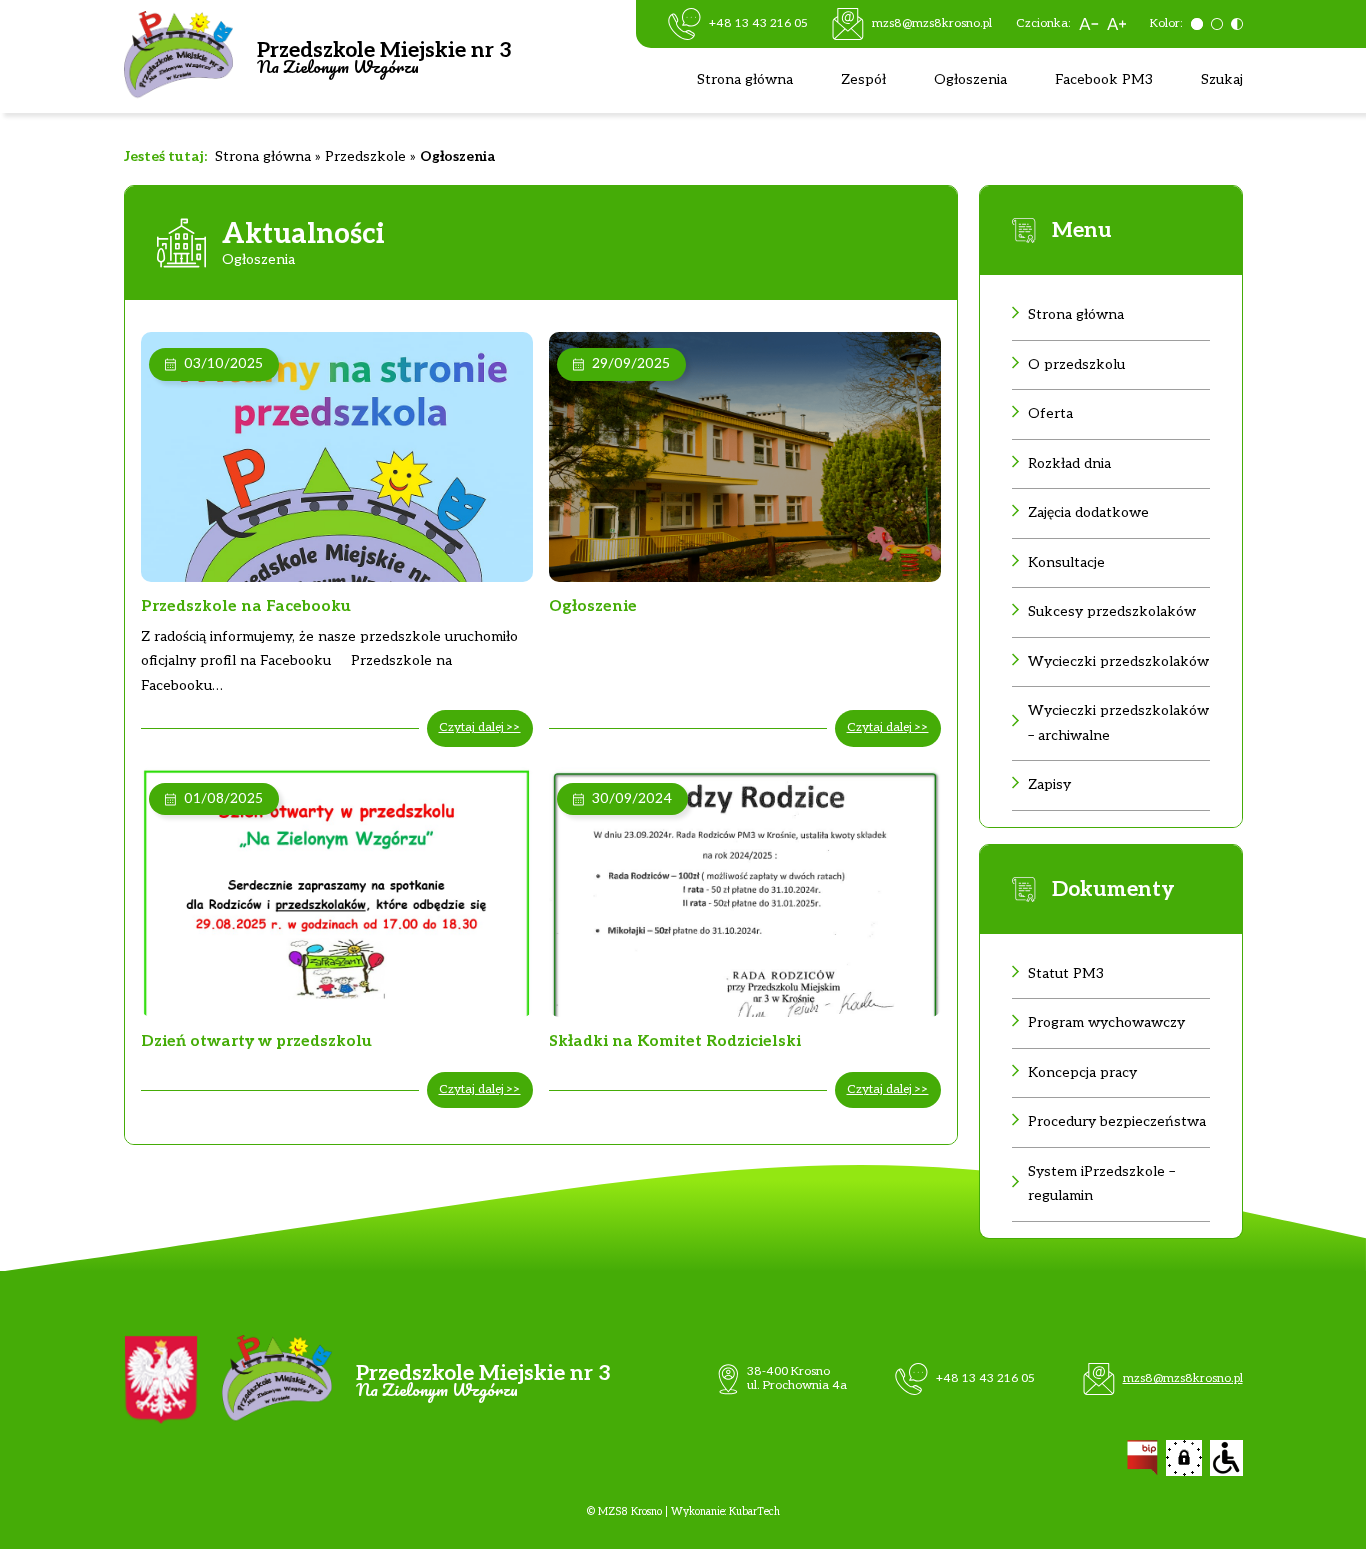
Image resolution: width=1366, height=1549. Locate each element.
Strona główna (745, 79)
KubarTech (754, 1511)
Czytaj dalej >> (480, 727)
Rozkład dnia (1069, 463)
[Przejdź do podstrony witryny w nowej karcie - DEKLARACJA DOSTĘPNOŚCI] (1226, 1458)
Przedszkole (365, 156)
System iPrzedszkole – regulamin (1101, 1184)
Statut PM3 (1066, 973)
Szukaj (1222, 79)
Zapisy (1049, 784)
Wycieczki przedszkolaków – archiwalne (1118, 723)
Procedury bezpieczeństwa (1117, 1121)
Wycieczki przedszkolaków (1118, 661)
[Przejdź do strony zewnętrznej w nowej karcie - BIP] (1142, 1458)
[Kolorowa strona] (1217, 24)
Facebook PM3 (1104, 79)
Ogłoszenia (970, 79)
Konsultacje (1066, 562)
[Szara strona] (1197, 24)
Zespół (863, 79)
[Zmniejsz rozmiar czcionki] (1089, 24)
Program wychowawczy (1106, 1022)
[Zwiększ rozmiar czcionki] (1116, 24)
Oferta (1050, 413)
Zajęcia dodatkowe (1088, 512)
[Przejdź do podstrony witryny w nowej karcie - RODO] (1184, 1458)
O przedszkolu (1076, 364)
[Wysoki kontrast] (1237, 24)
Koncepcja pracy (1082, 1072)
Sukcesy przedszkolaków (1112, 611)
